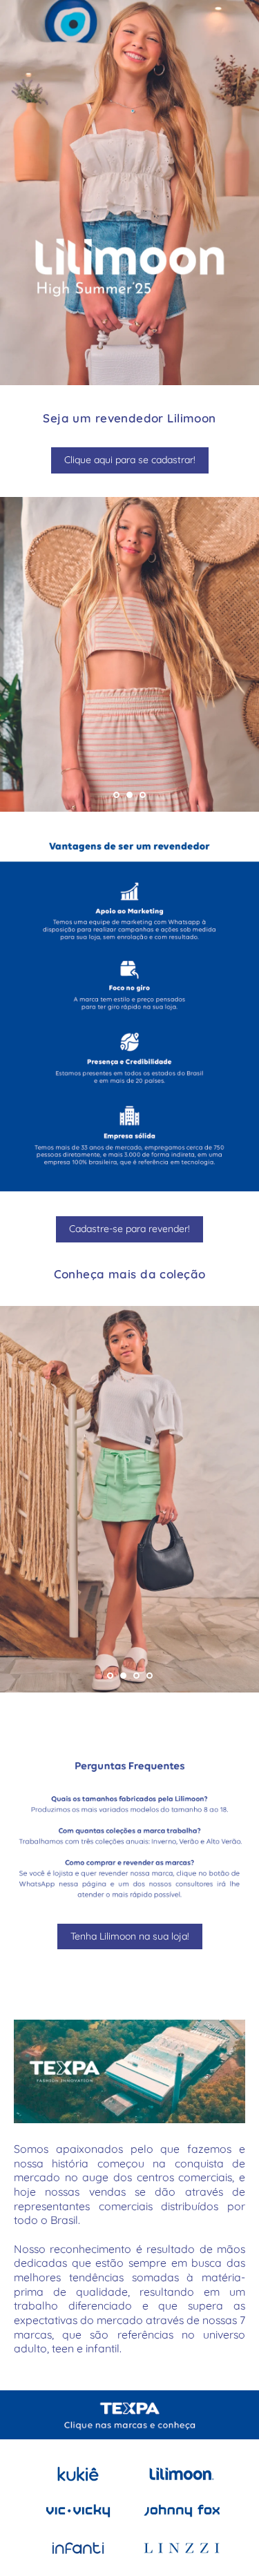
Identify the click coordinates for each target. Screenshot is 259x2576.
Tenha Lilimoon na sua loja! (130, 1936)
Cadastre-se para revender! (129, 1229)
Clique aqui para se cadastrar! (130, 460)
